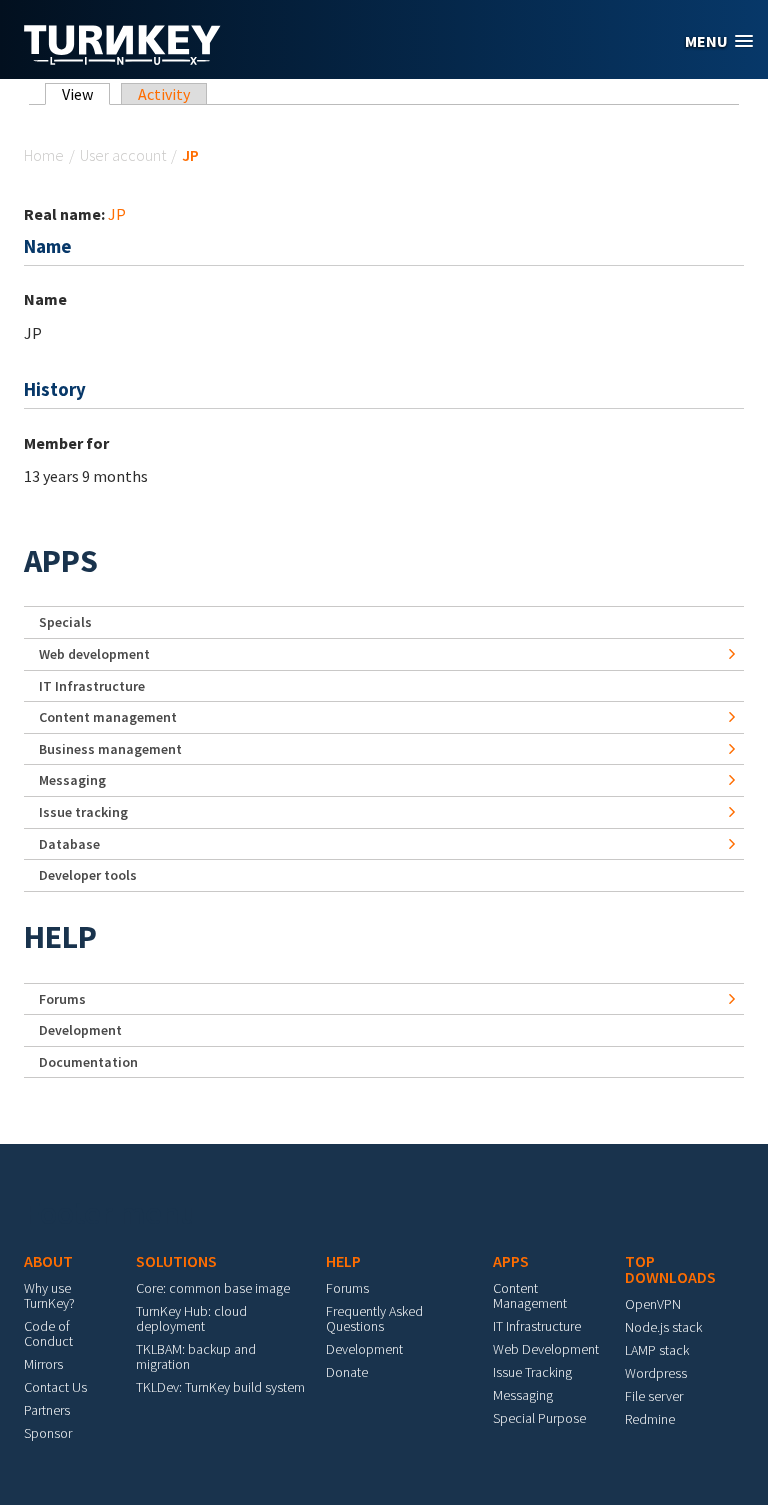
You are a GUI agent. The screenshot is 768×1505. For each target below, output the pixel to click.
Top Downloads (670, 1269)
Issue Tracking (532, 1372)
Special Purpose (539, 1418)
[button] (719, 41)
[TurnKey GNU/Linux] (122, 59)
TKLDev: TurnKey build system (220, 1387)
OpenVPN (653, 1304)
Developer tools (88, 875)
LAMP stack (657, 1350)
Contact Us (55, 1387)
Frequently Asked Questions (374, 1318)
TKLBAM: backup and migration (196, 1356)
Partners (47, 1410)
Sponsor (48, 1433)
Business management (110, 749)
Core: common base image (213, 1288)
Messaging (72, 780)
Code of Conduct (48, 1333)
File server (654, 1396)
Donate (347, 1372)
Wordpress (656, 1373)
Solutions (176, 1261)
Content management (108, 717)
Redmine (650, 1419)
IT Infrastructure (92, 686)
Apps (61, 561)
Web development (94, 654)
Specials (65, 622)
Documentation (88, 1062)
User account (123, 155)
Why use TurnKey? (49, 1295)
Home (44, 155)
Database (69, 844)
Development (80, 1030)
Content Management (530, 1295)
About (48, 1261)
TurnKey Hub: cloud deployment (191, 1318)
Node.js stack (663, 1327)
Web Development (546, 1349)
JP (117, 214)
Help (60, 937)
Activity (164, 94)
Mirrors (43, 1364)
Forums (62, 999)
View (86, 94)
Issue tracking (83, 812)
